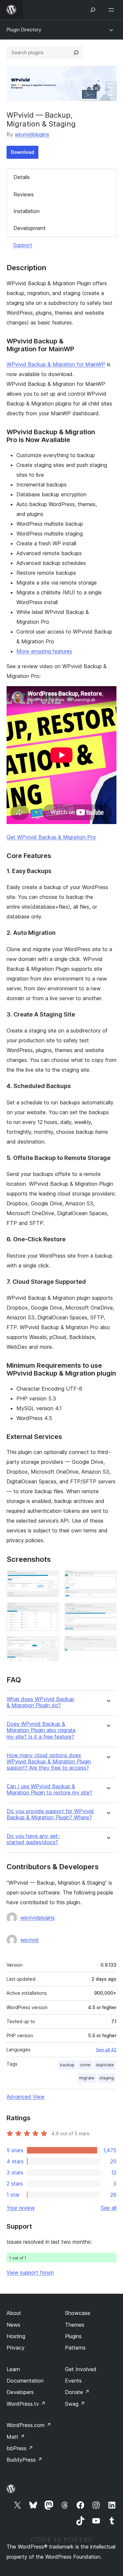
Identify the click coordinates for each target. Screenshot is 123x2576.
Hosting (16, 2336)
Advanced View (26, 2097)
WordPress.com (29, 2425)
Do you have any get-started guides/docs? (33, 1839)
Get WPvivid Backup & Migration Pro (51, 837)
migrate (87, 2078)
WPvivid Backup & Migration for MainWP (56, 364)
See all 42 (106, 2050)
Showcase (78, 2313)
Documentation (25, 2381)
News (13, 2325)
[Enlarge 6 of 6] (108, 1644)
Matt (16, 2437)
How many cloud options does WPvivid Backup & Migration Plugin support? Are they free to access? (49, 1762)
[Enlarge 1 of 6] (50, 1579)
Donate (77, 2392)
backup (67, 2065)
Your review (21, 2208)
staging (107, 2078)
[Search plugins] (76, 53)
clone (85, 2065)
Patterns (75, 2348)
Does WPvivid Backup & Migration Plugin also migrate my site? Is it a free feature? (41, 1730)
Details (22, 177)
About (14, 2313)
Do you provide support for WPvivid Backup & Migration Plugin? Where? (50, 1814)
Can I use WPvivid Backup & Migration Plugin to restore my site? (49, 1790)
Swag (75, 2404)
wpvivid (30, 1940)
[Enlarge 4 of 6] (108, 1579)
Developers (20, 2392)
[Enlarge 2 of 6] (50, 1611)
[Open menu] (113, 10)
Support (23, 245)
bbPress (20, 2448)
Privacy (16, 2348)
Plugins (73, 2336)
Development (30, 228)
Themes (75, 2325)
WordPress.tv (26, 2404)
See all (109, 2208)
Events (73, 2381)
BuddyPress (24, 2460)
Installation (27, 211)
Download (22, 152)
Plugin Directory (24, 30)
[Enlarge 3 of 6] (50, 1645)
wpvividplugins (32, 134)
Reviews (24, 194)
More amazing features (44, 651)
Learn (13, 2369)
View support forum (30, 2272)
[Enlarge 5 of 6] (108, 1611)
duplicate (105, 2065)
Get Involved (81, 2369)
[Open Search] (93, 10)
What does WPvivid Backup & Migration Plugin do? (40, 1702)
